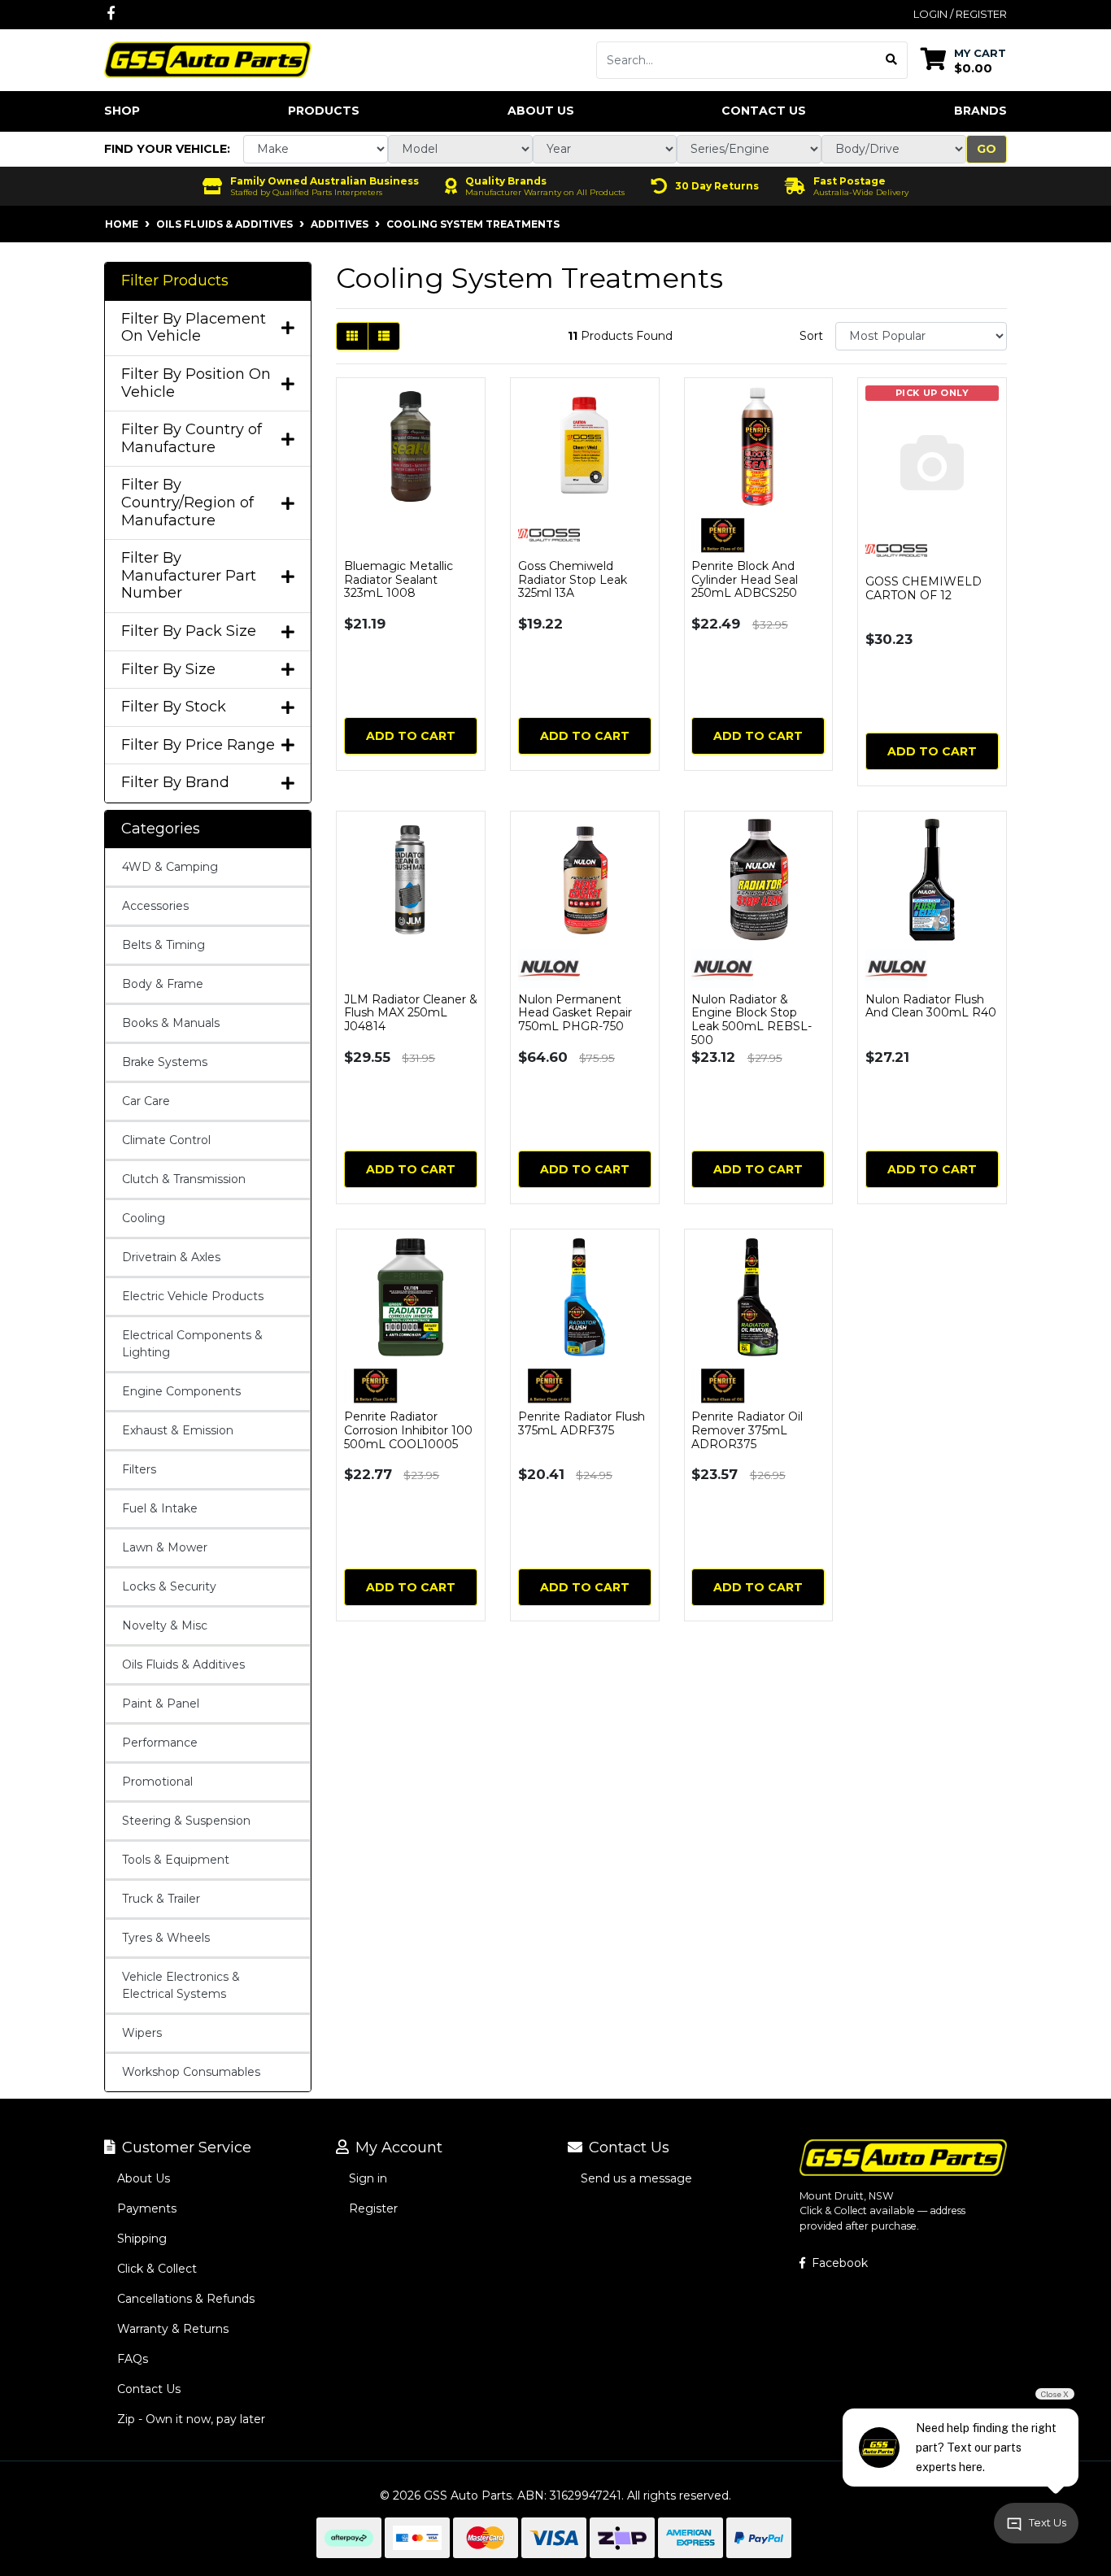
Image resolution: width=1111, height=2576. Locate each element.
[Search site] (892, 60)
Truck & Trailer (161, 1899)
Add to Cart (411, 736)
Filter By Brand (175, 783)
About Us (541, 111)
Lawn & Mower (165, 1547)
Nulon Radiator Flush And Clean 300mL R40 (931, 1006)
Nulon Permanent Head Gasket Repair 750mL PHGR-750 (575, 1013)
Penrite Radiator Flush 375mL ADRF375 (582, 1423)
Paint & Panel (161, 1704)
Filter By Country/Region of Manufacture (187, 503)
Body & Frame (163, 984)
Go (987, 149)
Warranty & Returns (173, 2329)
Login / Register (960, 14)
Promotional (157, 1782)
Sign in (368, 2178)
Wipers (142, 2033)
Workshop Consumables (191, 2072)
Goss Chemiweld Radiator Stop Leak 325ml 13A (573, 580)
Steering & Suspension (186, 1821)
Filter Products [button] (175, 281)
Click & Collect (157, 2269)
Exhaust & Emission (178, 1430)
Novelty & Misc (165, 1625)
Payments (147, 2208)
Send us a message (636, 2178)
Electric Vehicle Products (193, 1296)
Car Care (146, 1101)
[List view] (384, 336)
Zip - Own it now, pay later (191, 2419)
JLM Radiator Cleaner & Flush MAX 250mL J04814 (411, 1013)
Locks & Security (169, 1586)
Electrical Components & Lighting (192, 1344)
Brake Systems (165, 1062)
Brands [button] (980, 111)
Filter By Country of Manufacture (192, 439)
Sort (811, 336)
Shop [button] (122, 111)
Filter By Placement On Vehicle (194, 328)
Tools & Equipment (176, 1860)
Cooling (144, 1218)
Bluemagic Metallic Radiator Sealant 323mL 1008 (399, 580)
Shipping (142, 2239)
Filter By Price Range (198, 745)
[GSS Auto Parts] (208, 59)
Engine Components (181, 1391)
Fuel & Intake (160, 1508)
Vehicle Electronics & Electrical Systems (181, 1985)
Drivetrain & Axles (171, 1257)
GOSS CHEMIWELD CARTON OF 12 (924, 588)
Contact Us (764, 111)
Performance (160, 1743)
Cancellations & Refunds (186, 2299)
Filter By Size (168, 670)
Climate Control (166, 1140)
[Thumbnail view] (352, 336)
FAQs (133, 2359)
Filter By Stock (174, 707)
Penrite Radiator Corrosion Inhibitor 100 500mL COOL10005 (408, 1430)
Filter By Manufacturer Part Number (189, 576)
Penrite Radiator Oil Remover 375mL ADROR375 (747, 1430)
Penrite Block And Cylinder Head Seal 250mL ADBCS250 (745, 580)
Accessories (155, 906)
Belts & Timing (163, 945)
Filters (139, 1469)
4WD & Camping (170, 867)
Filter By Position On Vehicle (196, 383)
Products (324, 111)
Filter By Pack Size (189, 631)
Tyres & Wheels (166, 1938)
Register (373, 2208)
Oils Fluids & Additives (183, 1664)
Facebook (838, 2263)
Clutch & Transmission (184, 1179)
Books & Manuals (171, 1023)
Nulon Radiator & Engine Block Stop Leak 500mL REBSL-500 (752, 1020)
